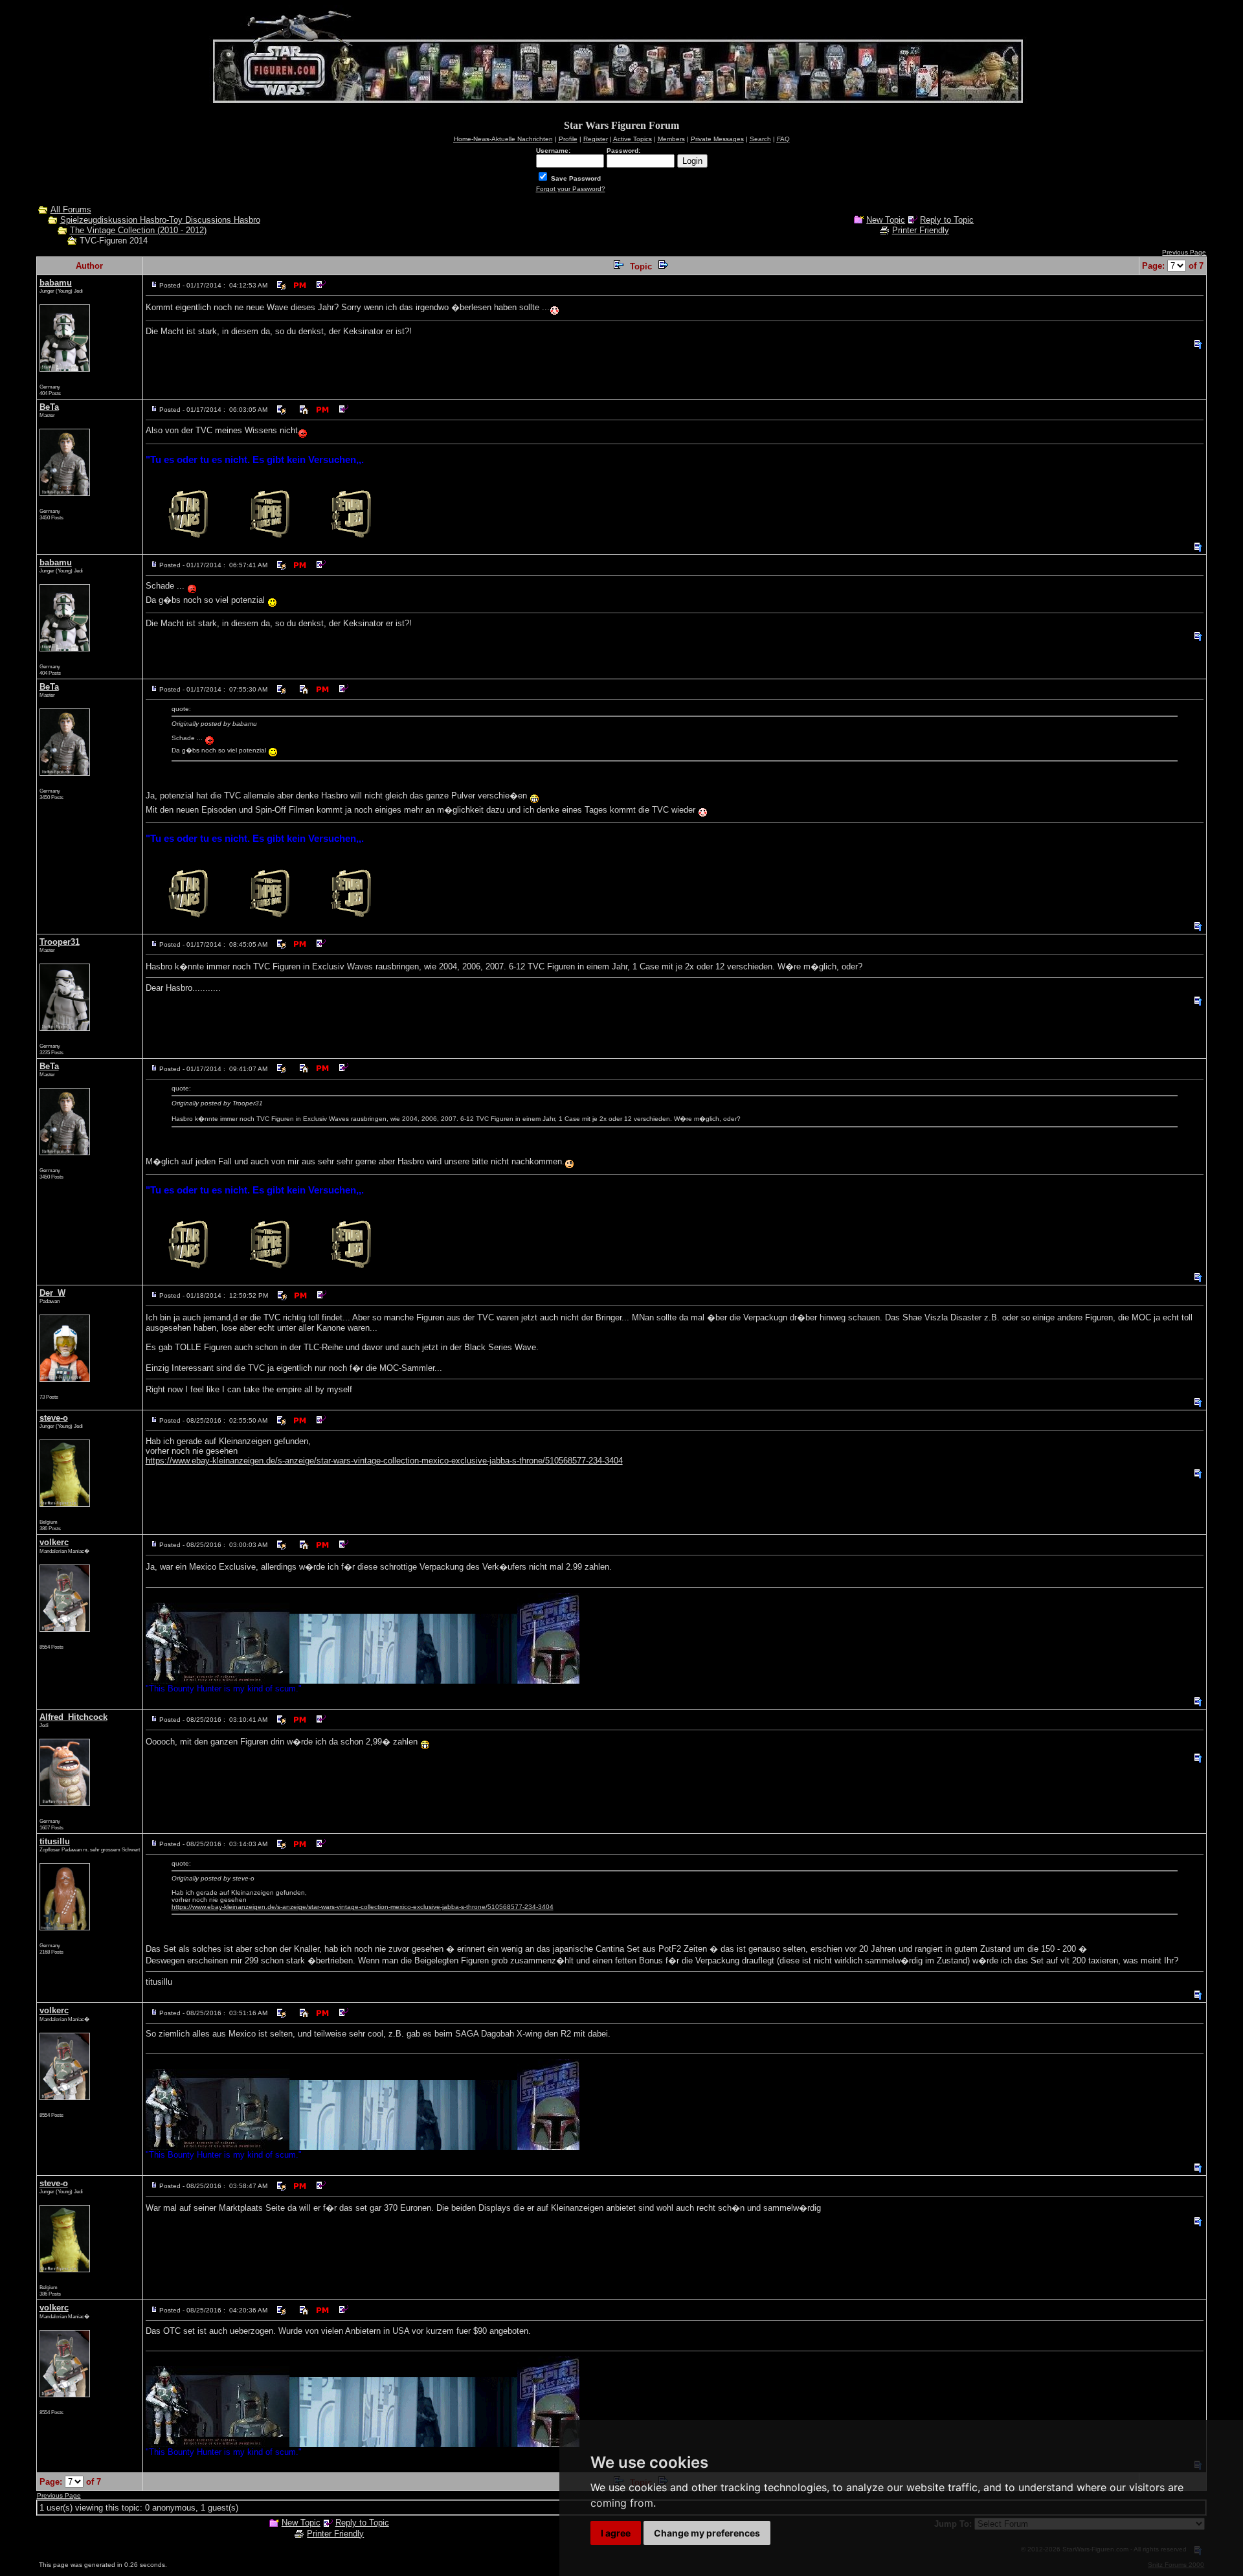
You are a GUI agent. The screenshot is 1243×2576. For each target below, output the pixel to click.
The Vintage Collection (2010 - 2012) (138, 230)
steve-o (54, 1418)
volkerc (54, 1542)
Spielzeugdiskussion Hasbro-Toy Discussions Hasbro (160, 220)
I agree (616, 2533)
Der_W (52, 1293)
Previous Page (1184, 252)
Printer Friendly (921, 230)
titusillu (55, 1841)
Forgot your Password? (571, 189)
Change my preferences (707, 2533)
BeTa (49, 407)
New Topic (886, 220)
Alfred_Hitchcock (73, 1717)
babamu (56, 283)
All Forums (71, 209)
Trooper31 (60, 942)
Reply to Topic (947, 220)
